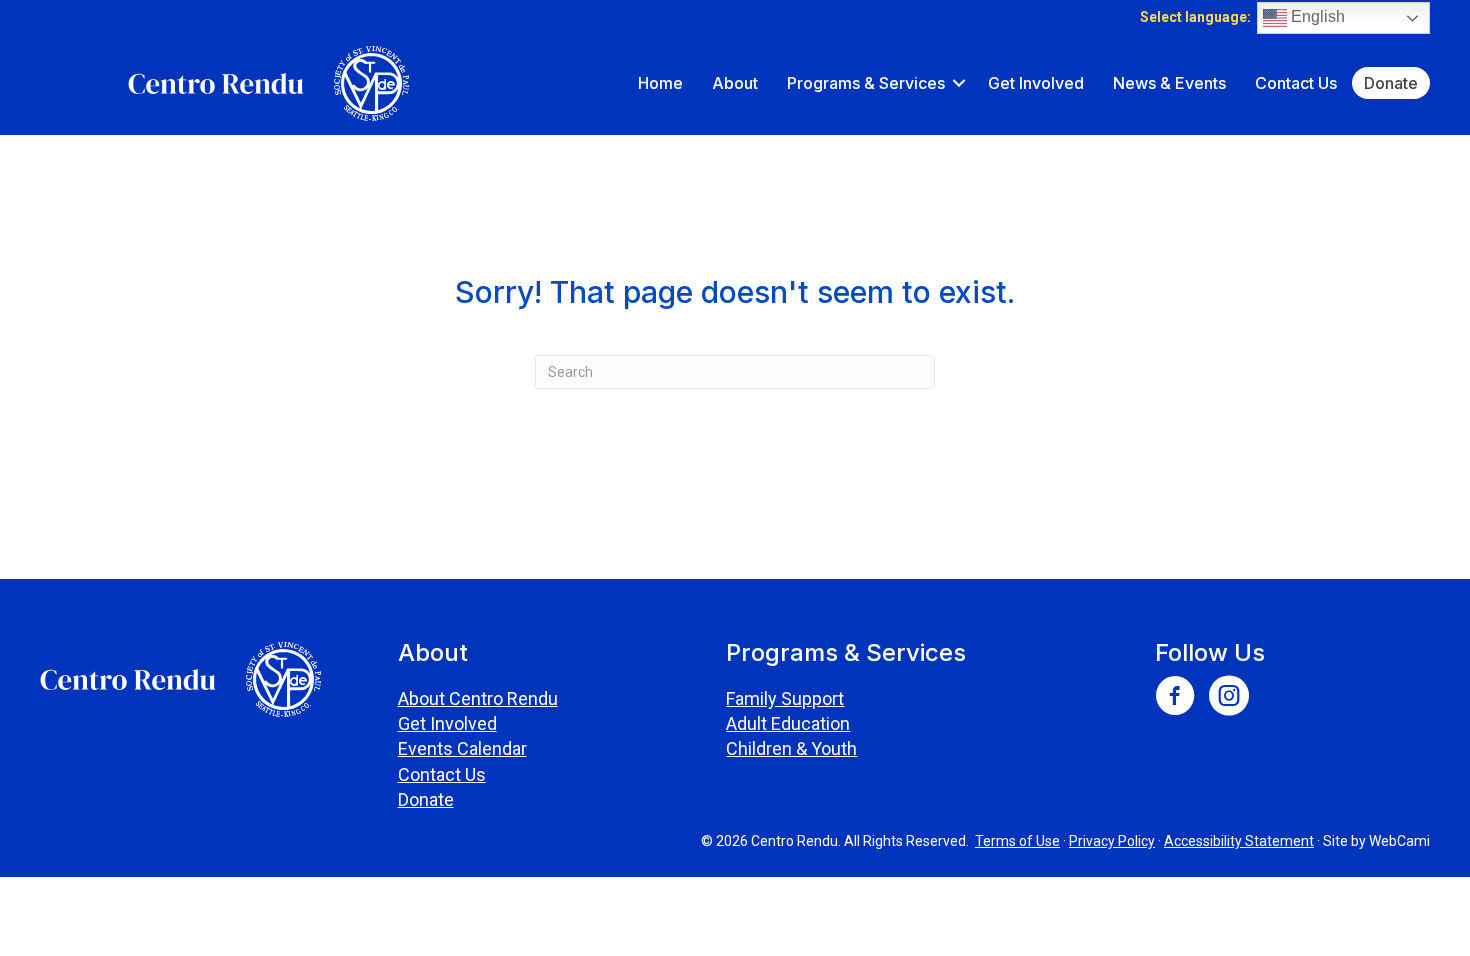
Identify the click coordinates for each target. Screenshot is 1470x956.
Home (660, 83)
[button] (959, 83)
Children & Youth (791, 748)
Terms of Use (1017, 841)
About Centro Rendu (478, 698)
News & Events (1169, 83)
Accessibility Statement (1239, 841)
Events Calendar (462, 748)
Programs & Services (866, 83)
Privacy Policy (1112, 841)
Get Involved (1036, 83)
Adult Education (788, 723)
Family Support (785, 698)
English (1316, 16)
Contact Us (1296, 83)
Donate (1391, 83)
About (735, 83)
